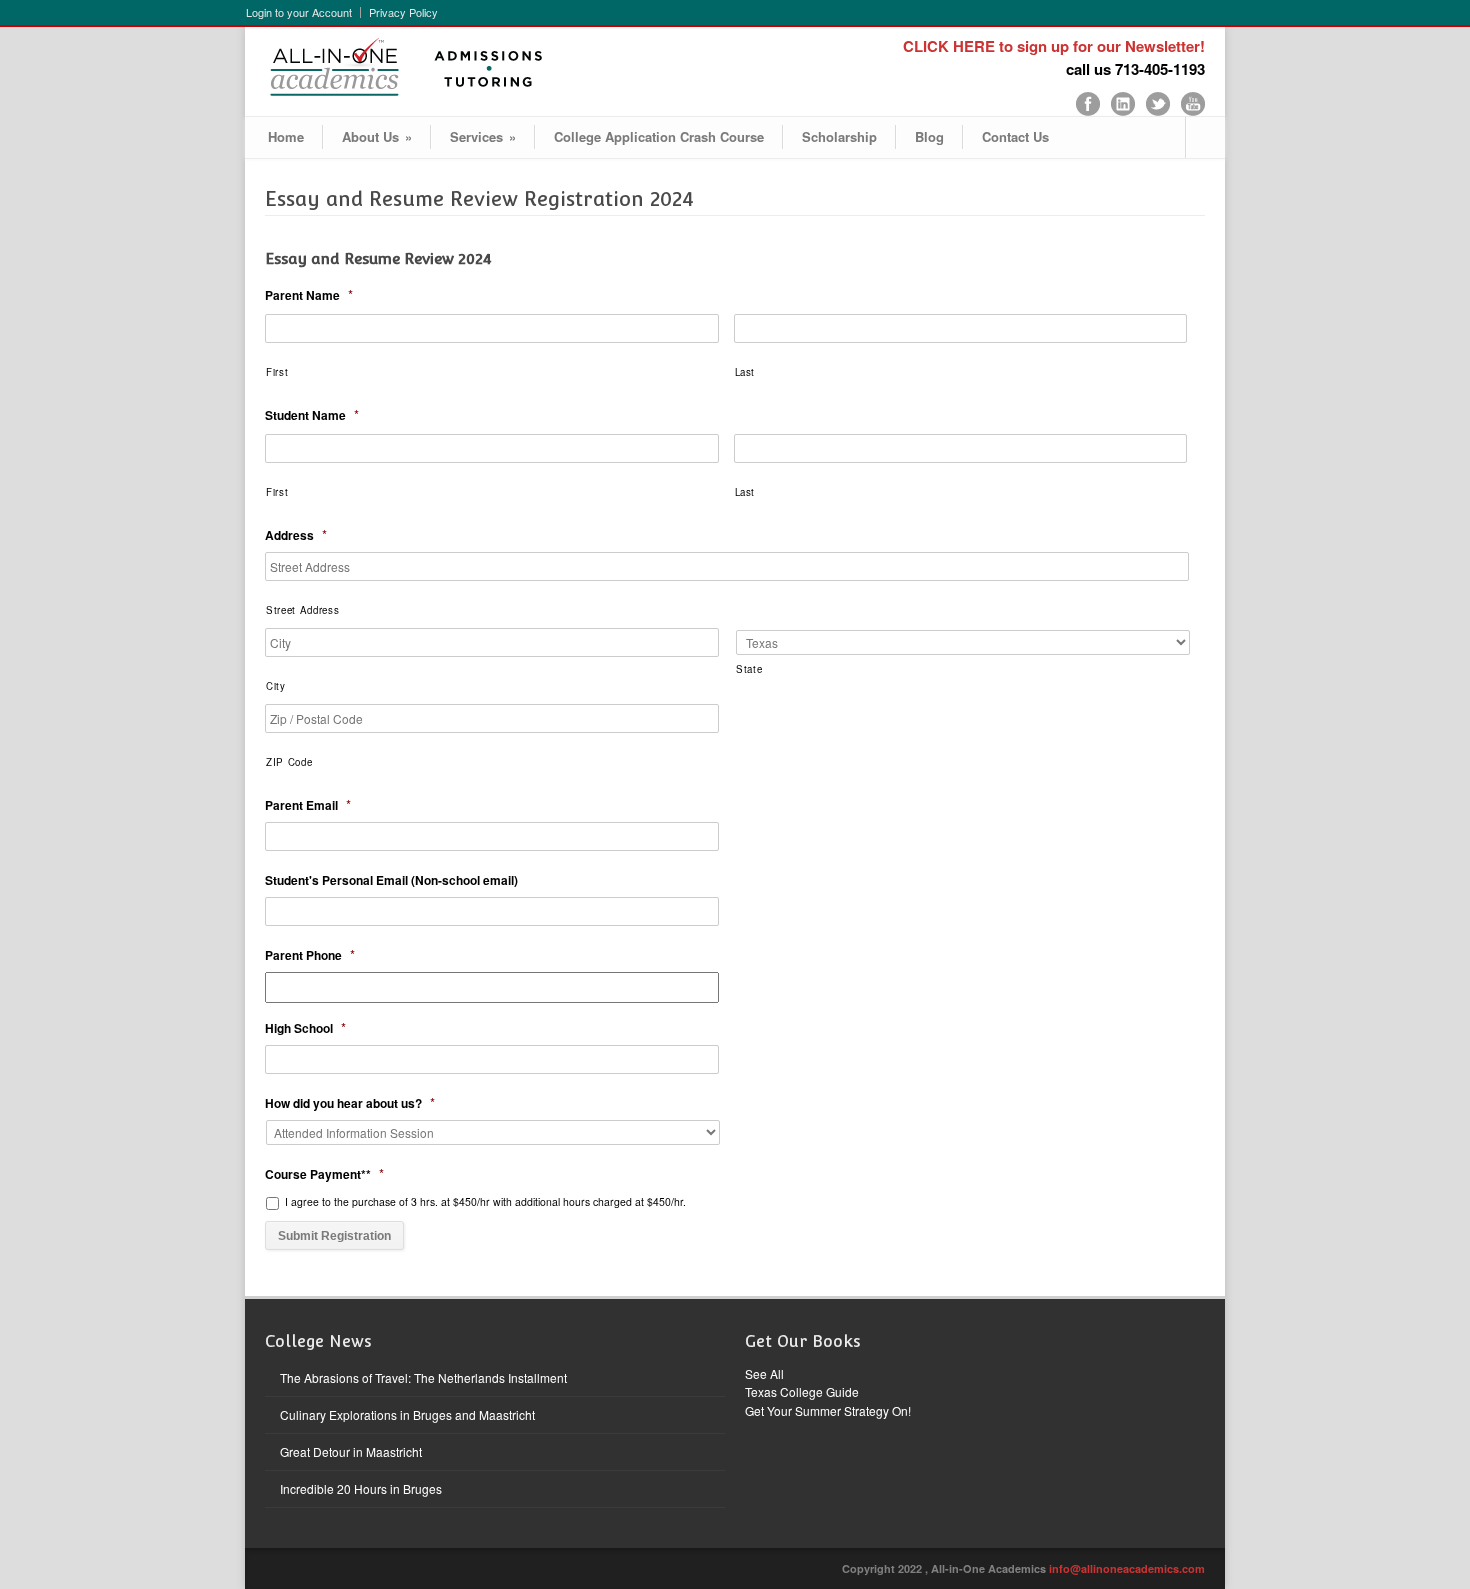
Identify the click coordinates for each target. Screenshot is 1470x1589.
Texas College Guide (802, 1391)
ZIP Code (289, 762)
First (277, 372)
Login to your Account (299, 12)
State (749, 669)
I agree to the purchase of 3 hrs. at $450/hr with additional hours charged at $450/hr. (485, 1201)
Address (296, 535)
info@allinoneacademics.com (1127, 1568)
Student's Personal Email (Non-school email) (391, 881)
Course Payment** (324, 1174)
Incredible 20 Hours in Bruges (361, 1488)
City (276, 686)
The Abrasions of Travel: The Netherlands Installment (423, 1377)
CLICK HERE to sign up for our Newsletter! (1054, 46)
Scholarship (839, 136)
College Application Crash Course (659, 136)
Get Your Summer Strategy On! (828, 1410)
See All (764, 1373)
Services (483, 136)
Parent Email (308, 805)
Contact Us (1015, 136)
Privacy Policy (403, 12)
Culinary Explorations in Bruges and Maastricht (407, 1414)
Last (745, 372)
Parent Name (309, 295)
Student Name (312, 415)
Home (286, 136)
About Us (377, 136)
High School (305, 1028)
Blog (929, 136)
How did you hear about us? (350, 1103)
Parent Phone (310, 955)
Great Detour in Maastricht (351, 1451)
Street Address (302, 610)
